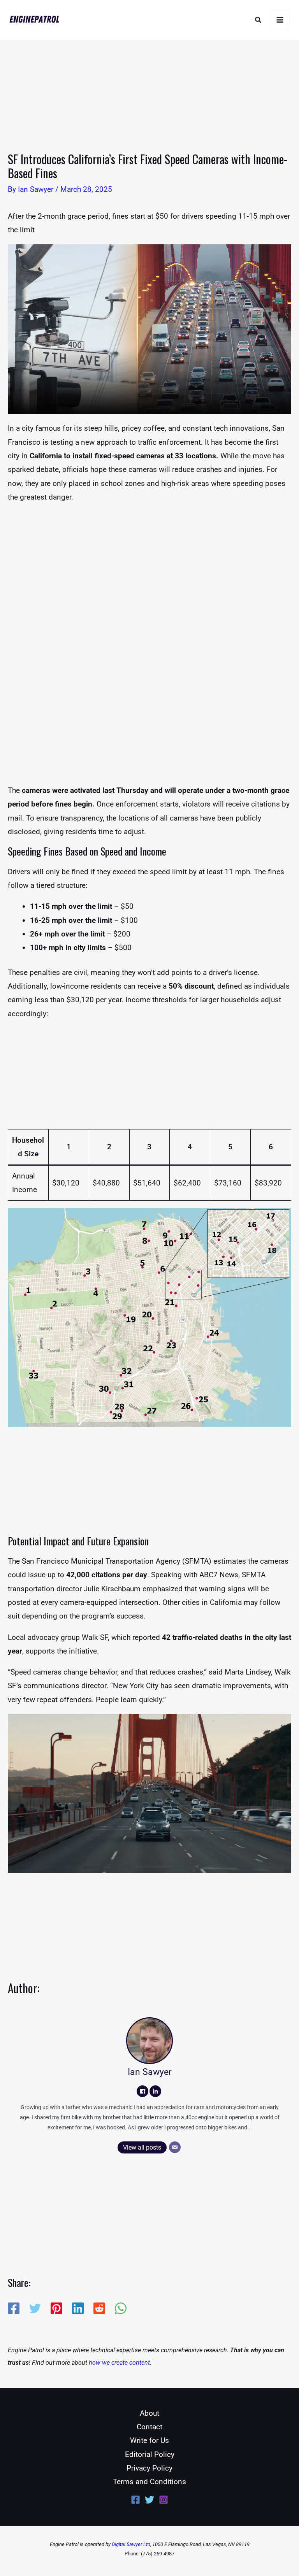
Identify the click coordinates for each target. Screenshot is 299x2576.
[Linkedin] (78, 2308)
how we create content (119, 2363)
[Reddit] (99, 2308)
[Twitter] (35, 2308)
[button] (259, 20)
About (149, 2413)
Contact (149, 2427)
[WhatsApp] (121, 2308)
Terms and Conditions (149, 2482)
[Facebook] (142, 2091)
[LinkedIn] (155, 2091)
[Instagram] (164, 2500)
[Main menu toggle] (280, 20)
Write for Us (149, 2440)
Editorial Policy (150, 2454)
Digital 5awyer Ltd (131, 2544)
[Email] (175, 2147)
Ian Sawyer (150, 2072)
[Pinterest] (56, 2308)
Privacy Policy (149, 2468)
